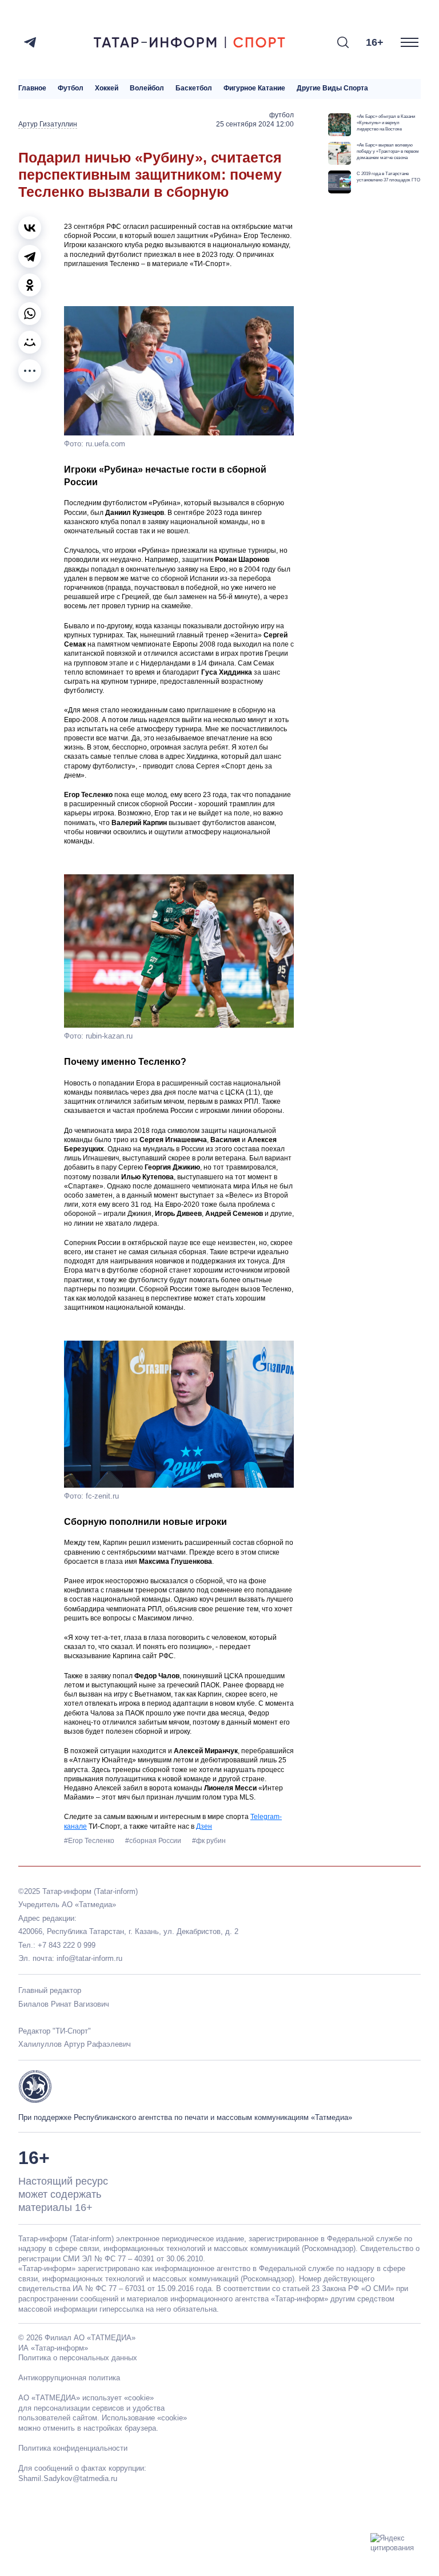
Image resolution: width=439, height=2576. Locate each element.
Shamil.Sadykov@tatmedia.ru (68, 2478)
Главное (32, 88)
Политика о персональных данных (78, 2358)
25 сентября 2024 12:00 (255, 124)
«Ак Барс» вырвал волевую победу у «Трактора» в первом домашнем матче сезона (388, 151)
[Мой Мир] (30, 342)
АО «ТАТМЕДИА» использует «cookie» (86, 2398)
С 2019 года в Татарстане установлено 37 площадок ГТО (388, 177)
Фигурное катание (254, 88)
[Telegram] (30, 42)
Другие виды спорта (332, 88)
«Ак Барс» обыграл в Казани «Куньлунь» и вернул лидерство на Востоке (386, 122)
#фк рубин (209, 1841)
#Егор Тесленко (90, 1841)
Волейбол (147, 88)
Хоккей (107, 88)
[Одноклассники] (30, 285)
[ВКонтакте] (30, 228)
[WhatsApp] (30, 314)
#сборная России (154, 1841)
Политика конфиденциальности (73, 2448)
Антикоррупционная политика (69, 2378)
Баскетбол (194, 88)
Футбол (71, 88)
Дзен (204, 1826)
